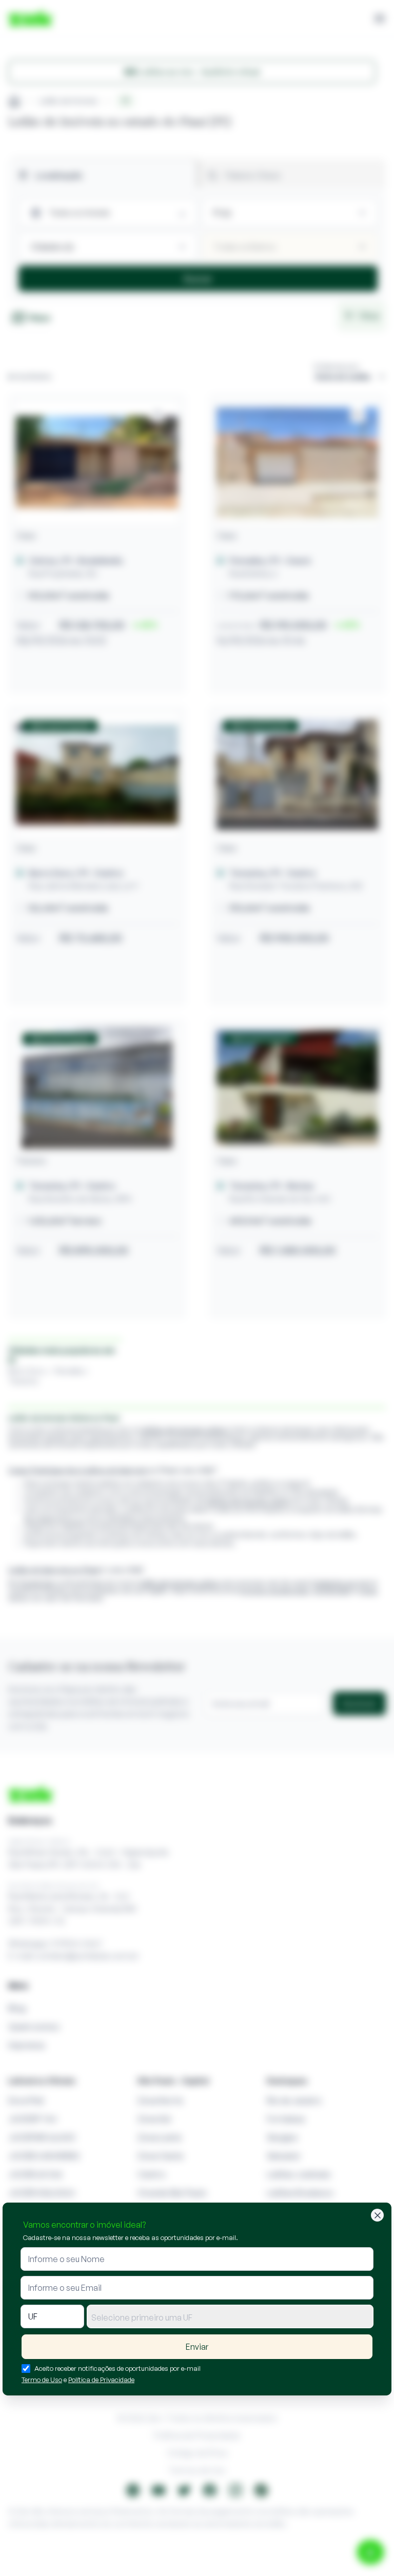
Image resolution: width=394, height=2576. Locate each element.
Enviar (197, 2347)
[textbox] (230, 2317)
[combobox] (230, 2316)
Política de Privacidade (101, 2380)
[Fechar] (377, 2215)
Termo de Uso (42, 2380)
